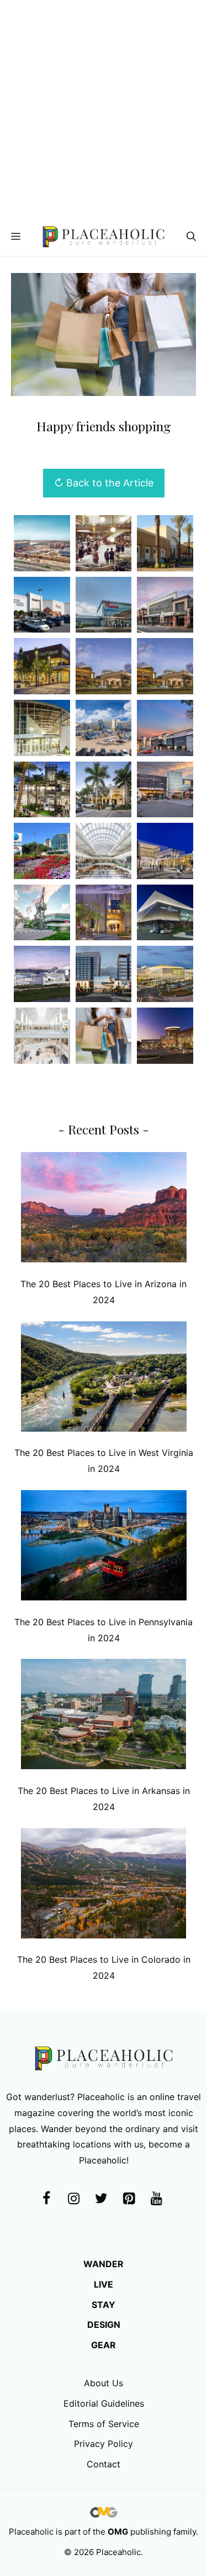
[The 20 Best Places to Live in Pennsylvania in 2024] (104, 1548)
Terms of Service (104, 2424)
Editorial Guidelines (104, 2403)
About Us (104, 2383)
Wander (104, 2264)
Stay (104, 2305)
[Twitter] (102, 2199)
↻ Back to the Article (104, 483)
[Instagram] (74, 2199)
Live (104, 2284)
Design (104, 2325)
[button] (191, 237)
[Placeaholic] (104, 237)
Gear (104, 2345)
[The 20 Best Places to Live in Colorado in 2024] (104, 1886)
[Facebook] (46, 2199)
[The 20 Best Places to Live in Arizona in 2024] (104, 1210)
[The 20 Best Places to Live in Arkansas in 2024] (104, 1717)
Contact (104, 2464)
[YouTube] (157, 2199)
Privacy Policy (104, 2444)
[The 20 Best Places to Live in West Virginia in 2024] (104, 1379)
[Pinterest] (129, 2199)
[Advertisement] (104, 109)
